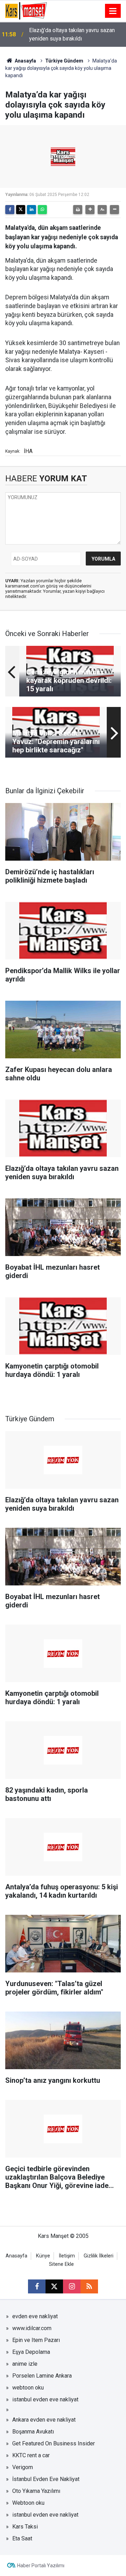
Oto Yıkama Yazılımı (36, 2491)
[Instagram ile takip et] (72, 2286)
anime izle (25, 2364)
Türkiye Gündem (64, 61)
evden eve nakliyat (35, 2316)
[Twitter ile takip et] (54, 2286)
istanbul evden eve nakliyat (45, 2399)
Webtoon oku (28, 2503)
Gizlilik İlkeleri (99, 2256)
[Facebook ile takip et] (37, 2286)
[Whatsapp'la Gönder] (42, 210)
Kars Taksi (25, 2527)
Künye (43, 2256)
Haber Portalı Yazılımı (41, 2566)
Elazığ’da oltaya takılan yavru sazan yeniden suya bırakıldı (72, 34)
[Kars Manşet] (26, 10)
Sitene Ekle (61, 2264)
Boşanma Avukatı (33, 2432)
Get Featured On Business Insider (54, 2443)
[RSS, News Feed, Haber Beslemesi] (89, 2286)
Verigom (23, 2467)
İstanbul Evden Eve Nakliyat (46, 2479)
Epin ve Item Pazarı (36, 2340)
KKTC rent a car (31, 2455)
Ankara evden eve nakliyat (44, 2420)
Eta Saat (22, 2538)
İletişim (67, 2256)
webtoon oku (28, 2388)
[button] (90, 210)
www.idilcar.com (32, 2328)
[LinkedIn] (31, 210)
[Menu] (113, 11)
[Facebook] (10, 210)
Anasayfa (25, 61)
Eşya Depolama (31, 2352)
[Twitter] (21, 210)
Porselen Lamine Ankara (42, 2376)
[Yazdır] (78, 210)
